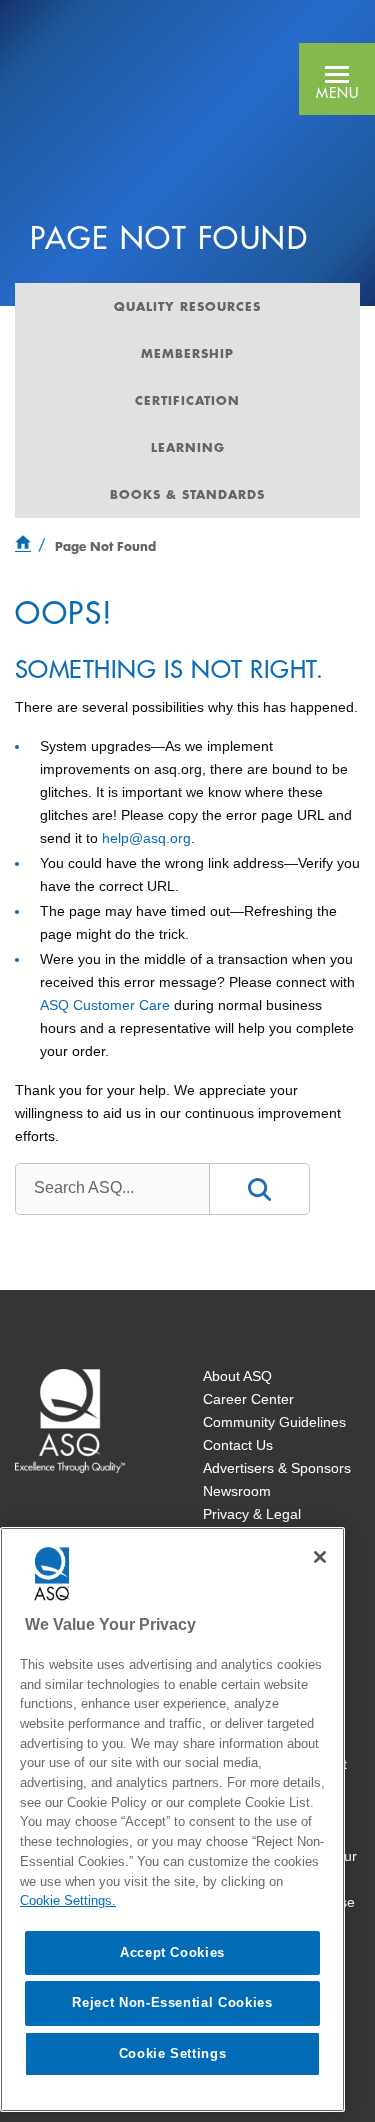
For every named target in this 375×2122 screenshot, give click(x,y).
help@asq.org (146, 838)
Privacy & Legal (252, 1514)
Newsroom (237, 1491)
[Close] (320, 1557)
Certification (187, 400)
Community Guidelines (274, 1422)
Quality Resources (187, 306)
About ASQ (237, 1376)
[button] (337, 79)
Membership (187, 353)
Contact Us (238, 1445)
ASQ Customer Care (105, 1005)
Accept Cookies (172, 1952)
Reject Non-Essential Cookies (172, 2002)
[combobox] (112, 1188)
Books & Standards (187, 494)
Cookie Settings (173, 2053)
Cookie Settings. (68, 1900)
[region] (172, 1819)
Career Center (248, 1399)
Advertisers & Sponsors (277, 1468)
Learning (188, 447)
